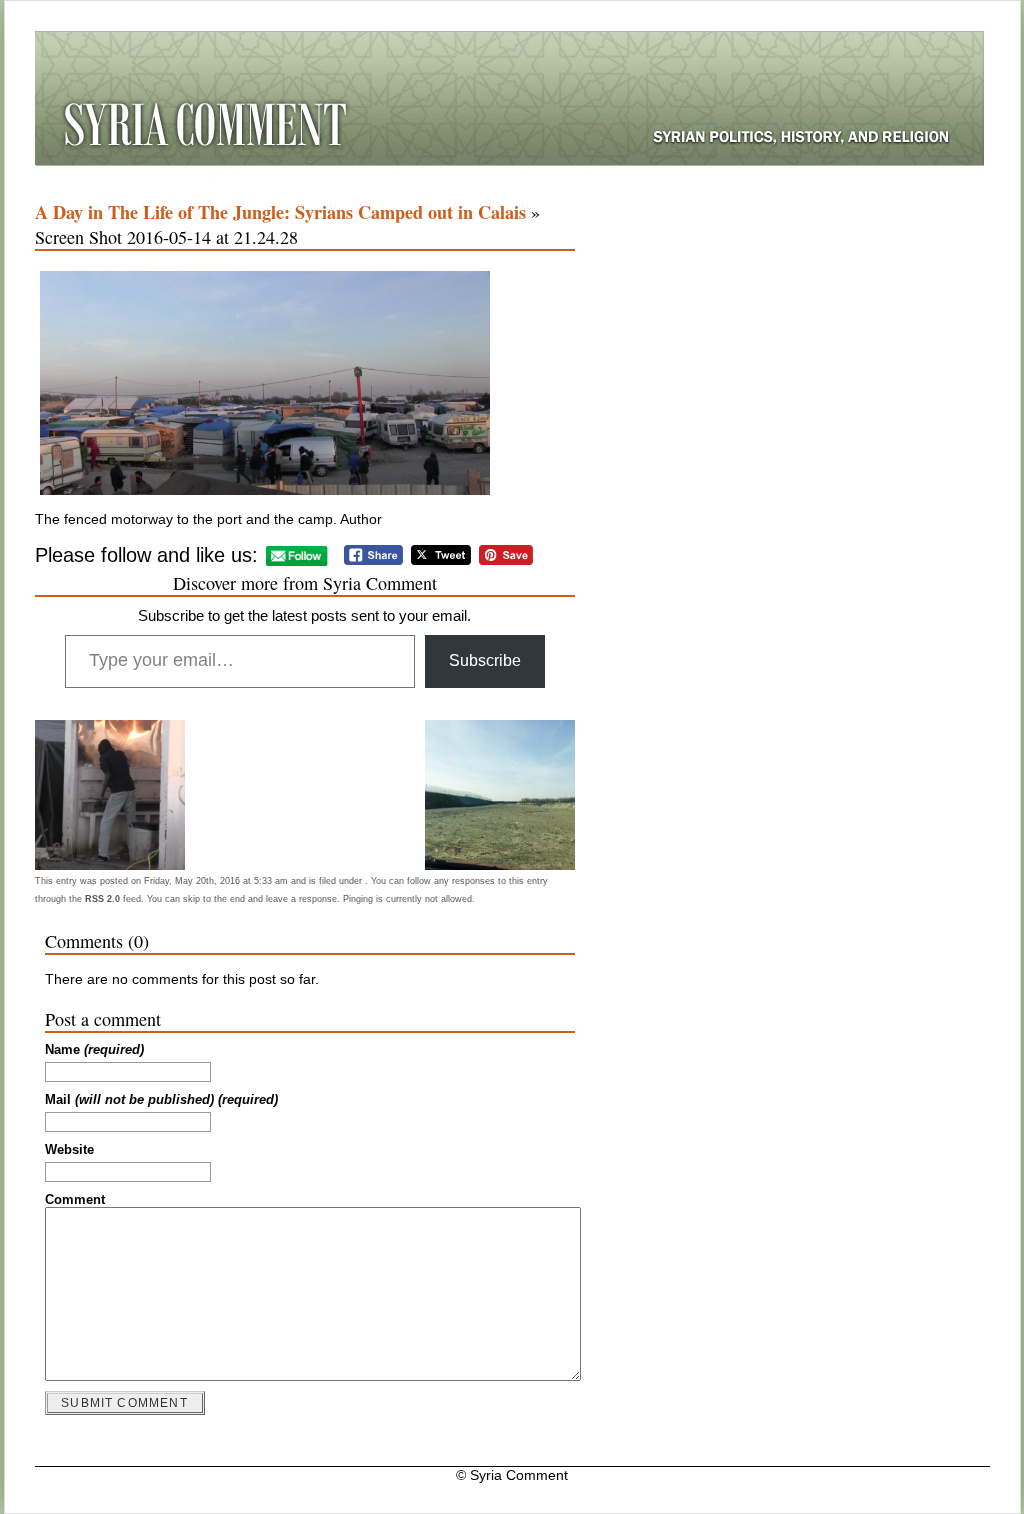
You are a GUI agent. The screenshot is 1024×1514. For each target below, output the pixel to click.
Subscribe (485, 660)
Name (94, 1050)
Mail (161, 1100)
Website (69, 1150)
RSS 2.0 (102, 899)
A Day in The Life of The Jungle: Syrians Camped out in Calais (280, 212)
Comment (75, 1200)
